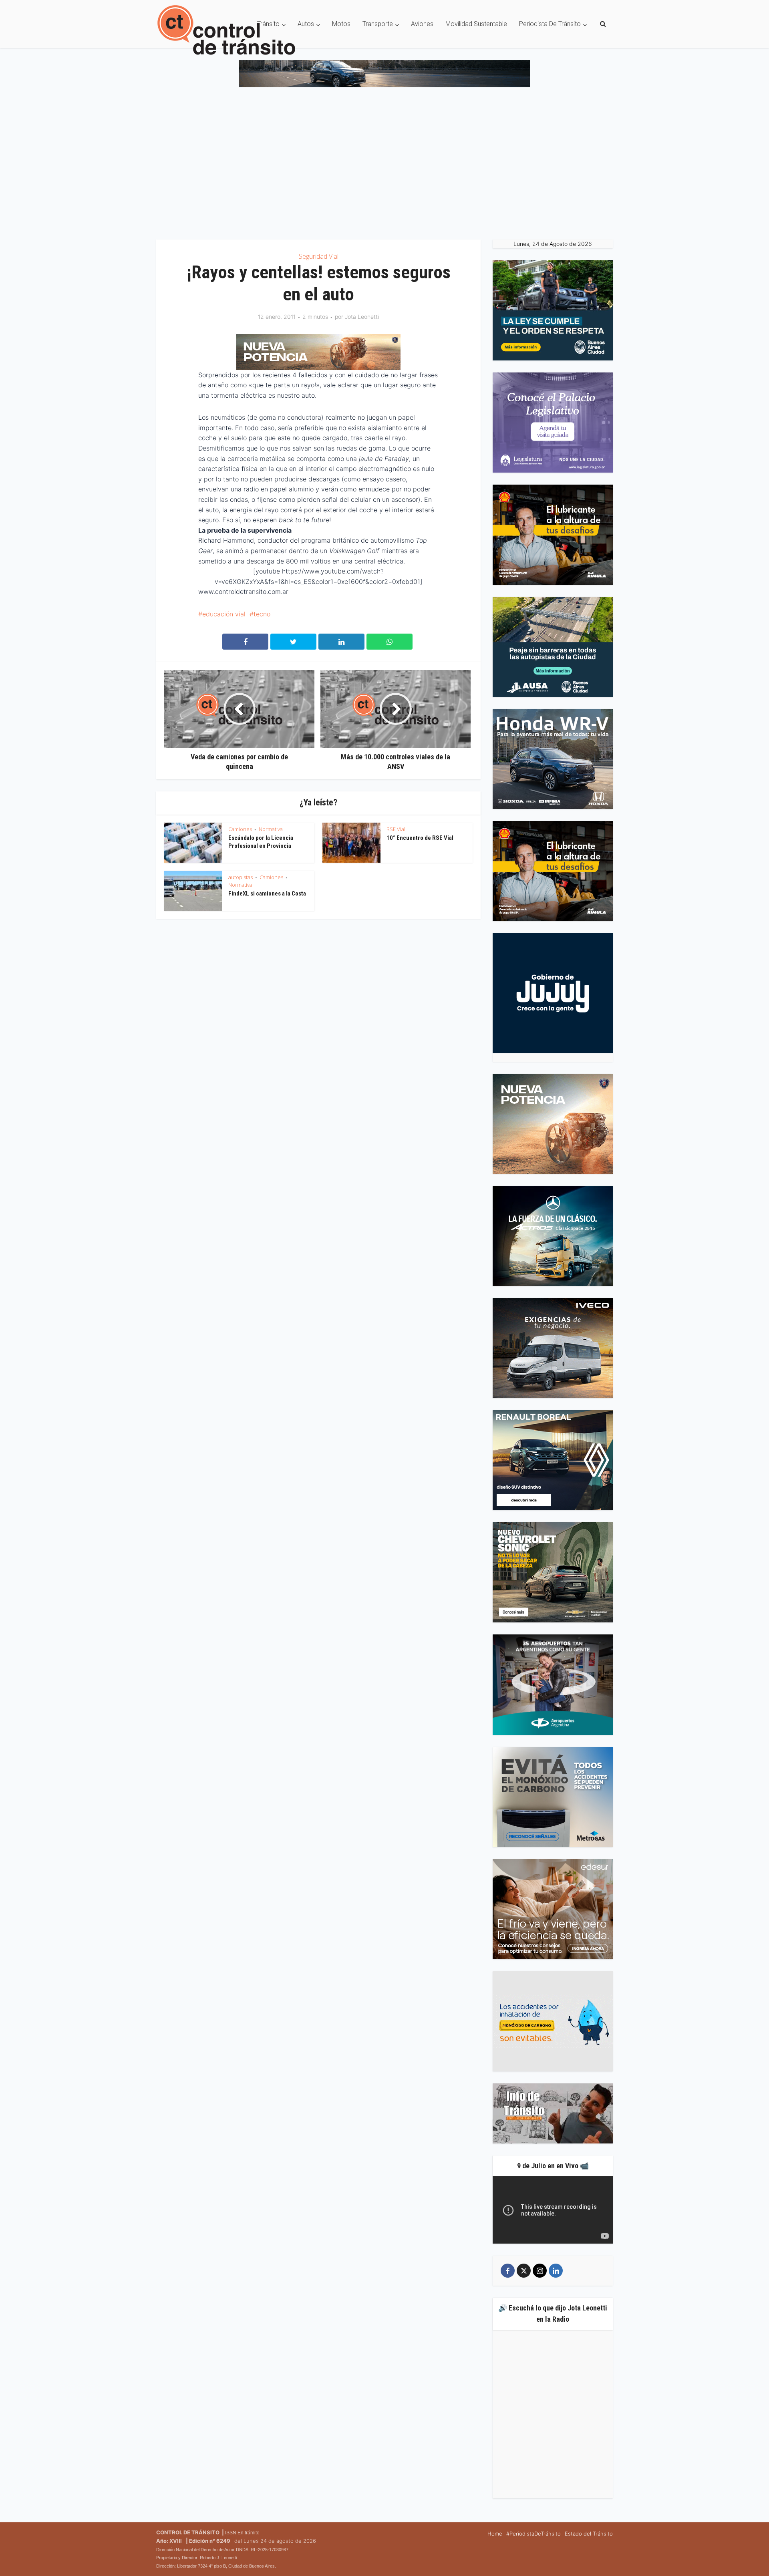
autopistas (241, 877)
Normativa (271, 829)
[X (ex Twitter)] (524, 2271)
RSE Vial (396, 829)
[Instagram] (540, 2271)
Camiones (240, 829)
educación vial (224, 614)
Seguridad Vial (319, 256)
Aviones (422, 24)
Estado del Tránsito (589, 2534)
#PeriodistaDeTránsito (533, 2534)
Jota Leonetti (362, 317)
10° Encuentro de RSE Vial (420, 838)
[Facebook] (508, 2271)
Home (495, 2534)
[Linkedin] (556, 2271)
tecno (262, 614)
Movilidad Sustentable (476, 24)
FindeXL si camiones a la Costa (267, 894)
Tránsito (268, 24)
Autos (306, 24)
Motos (341, 24)
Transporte (378, 24)
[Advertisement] (384, 167)
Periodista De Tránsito (550, 24)
